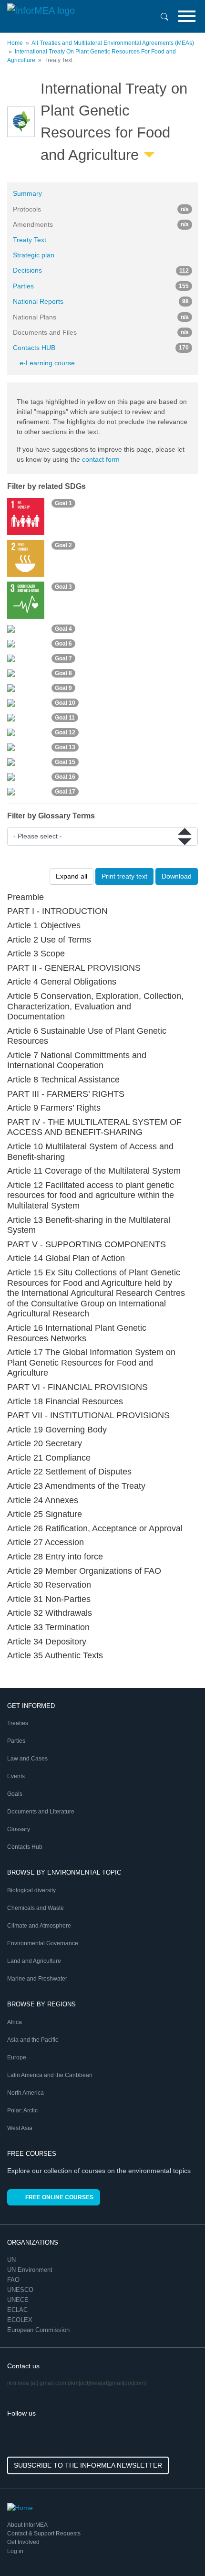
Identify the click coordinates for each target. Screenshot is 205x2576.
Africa (15, 2022)
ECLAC (18, 2310)
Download (177, 876)
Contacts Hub (25, 1847)
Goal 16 (65, 777)
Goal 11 (65, 718)
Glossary (19, 1829)
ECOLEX (21, 2320)
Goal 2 (63, 545)
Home (15, 43)
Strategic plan (34, 255)
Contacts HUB (101, 348)
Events (16, 1776)
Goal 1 (63, 503)
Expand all (72, 876)
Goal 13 (65, 747)
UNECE (19, 2300)
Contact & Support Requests (44, 2534)
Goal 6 (63, 644)
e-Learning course (47, 363)
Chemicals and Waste (36, 1908)
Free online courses (59, 2197)
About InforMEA (27, 2525)
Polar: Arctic (22, 2110)
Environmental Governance (43, 1943)
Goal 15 (65, 762)
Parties (101, 286)
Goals (15, 1794)
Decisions (101, 270)
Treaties (18, 1723)
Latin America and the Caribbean (50, 2075)
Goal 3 (63, 587)
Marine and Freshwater (37, 1979)
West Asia (20, 2128)
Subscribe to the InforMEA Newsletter (88, 2465)
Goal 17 (65, 792)
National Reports (101, 301)
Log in (15, 2551)
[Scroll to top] (177, 2548)
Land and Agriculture (34, 1961)
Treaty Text (30, 240)
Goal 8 (63, 673)
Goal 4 (63, 629)
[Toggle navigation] (187, 16)
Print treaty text (124, 876)
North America (26, 2093)
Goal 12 (65, 732)
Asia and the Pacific (33, 2040)
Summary (27, 193)
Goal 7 (63, 658)
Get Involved (23, 2542)
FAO (14, 2280)
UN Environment (31, 2270)
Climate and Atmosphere (39, 1926)
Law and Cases (27, 1759)
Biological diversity (31, 1890)
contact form (101, 459)
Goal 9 (63, 688)
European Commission (39, 2330)
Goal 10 (65, 703)
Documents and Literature (41, 1812)
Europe (17, 2057)
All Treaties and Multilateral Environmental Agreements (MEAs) (113, 43)
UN (12, 2260)
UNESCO (21, 2290)
